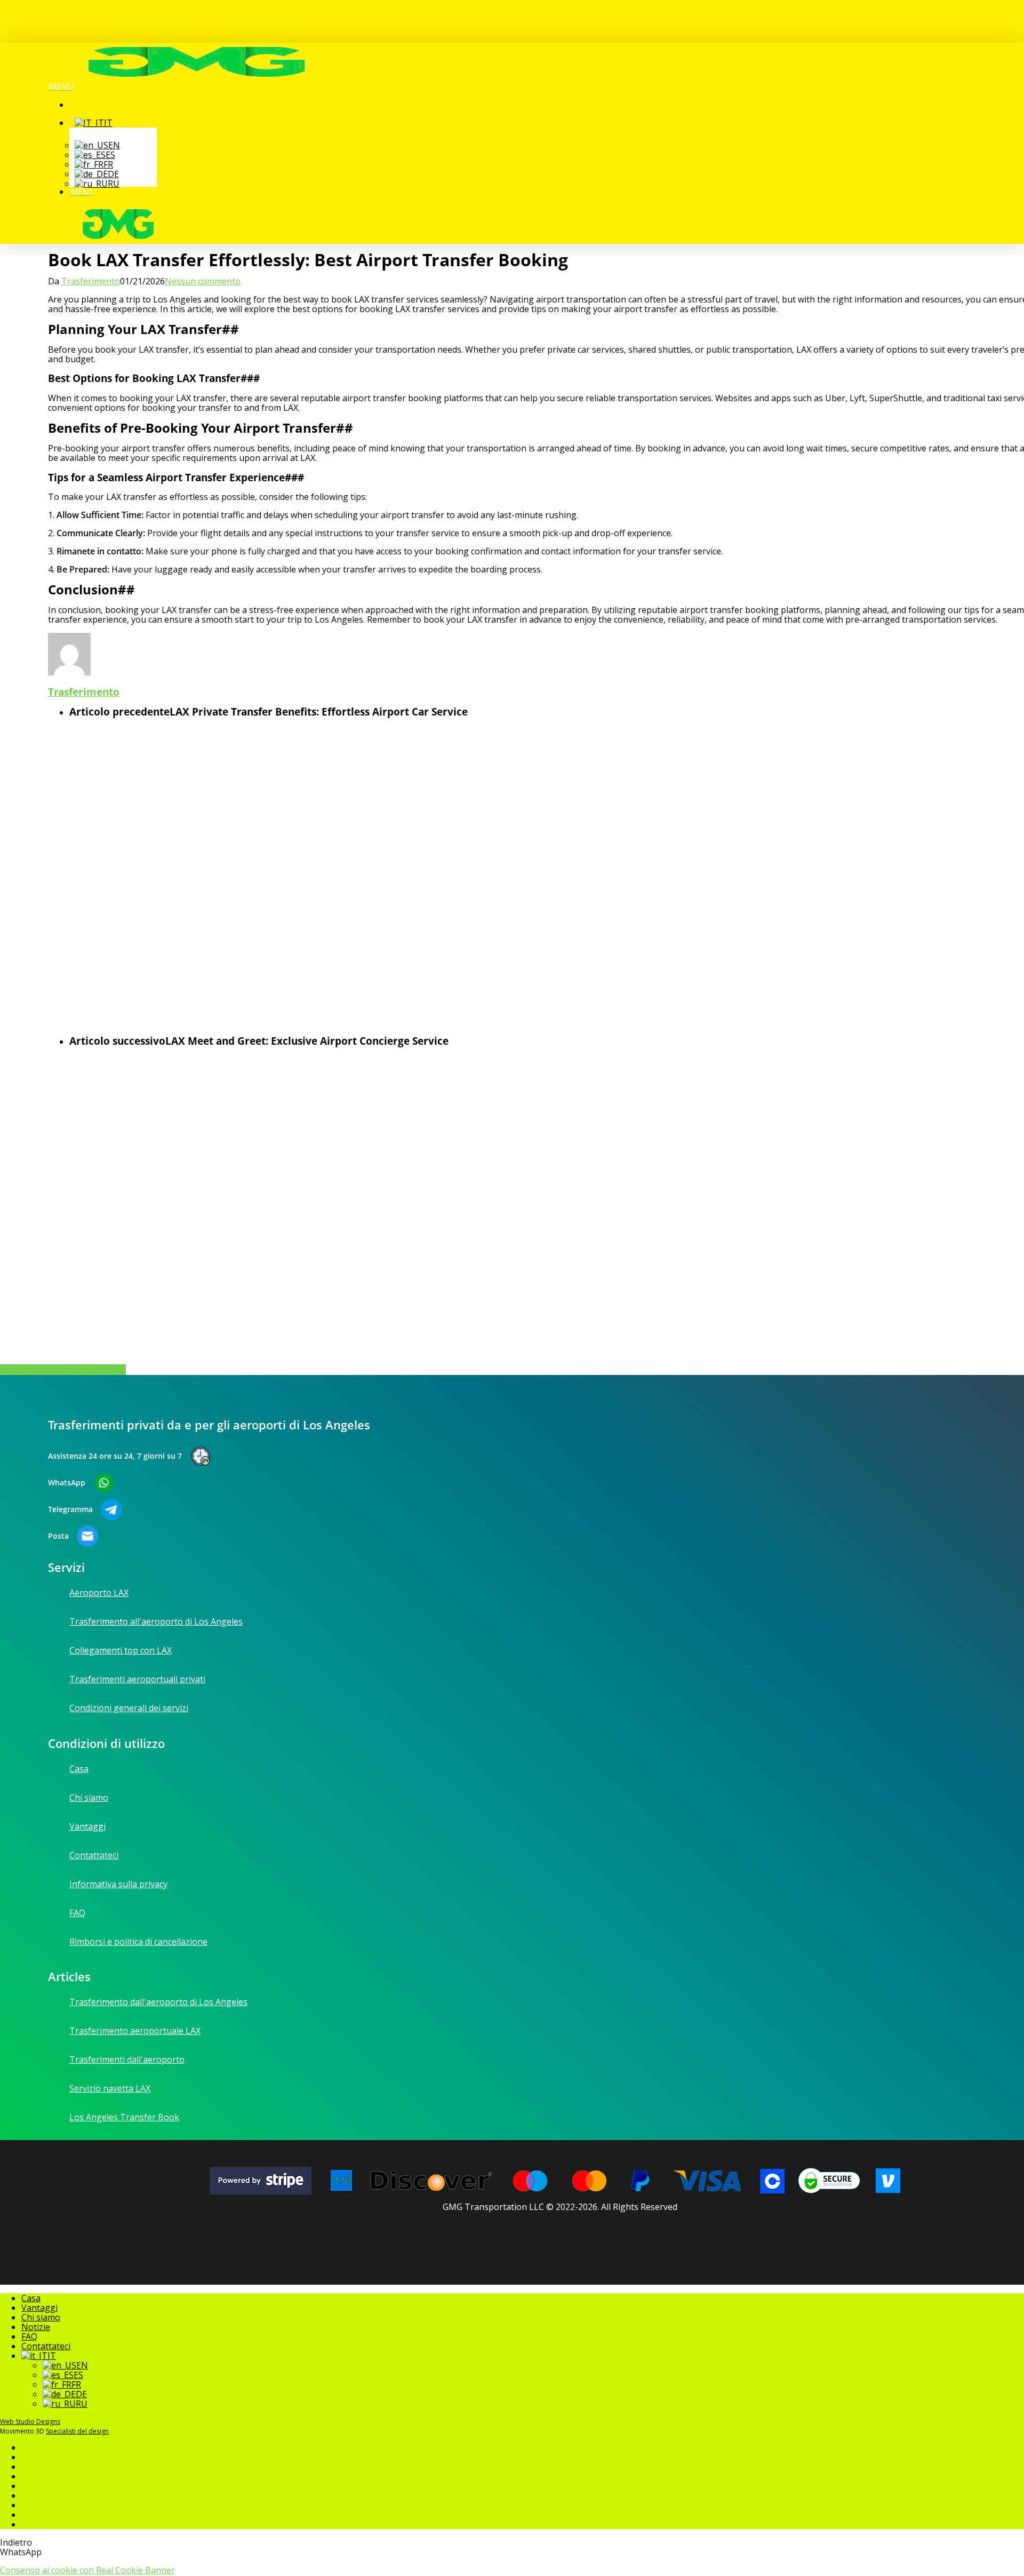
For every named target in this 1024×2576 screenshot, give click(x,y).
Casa (31, 2298)
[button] (61, 86)
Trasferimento (91, 281)
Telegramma (70, 1509)
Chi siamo (41, 2317)
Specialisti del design (77, 2431)
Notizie (36, 2327)
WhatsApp (67, 1483)
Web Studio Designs (30, 2422)
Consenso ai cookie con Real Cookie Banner (87, 2570)
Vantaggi (39, 2308)
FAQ (29, 2336)
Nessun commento (203, 281)
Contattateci (46, 2346)
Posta (58, 1536)
